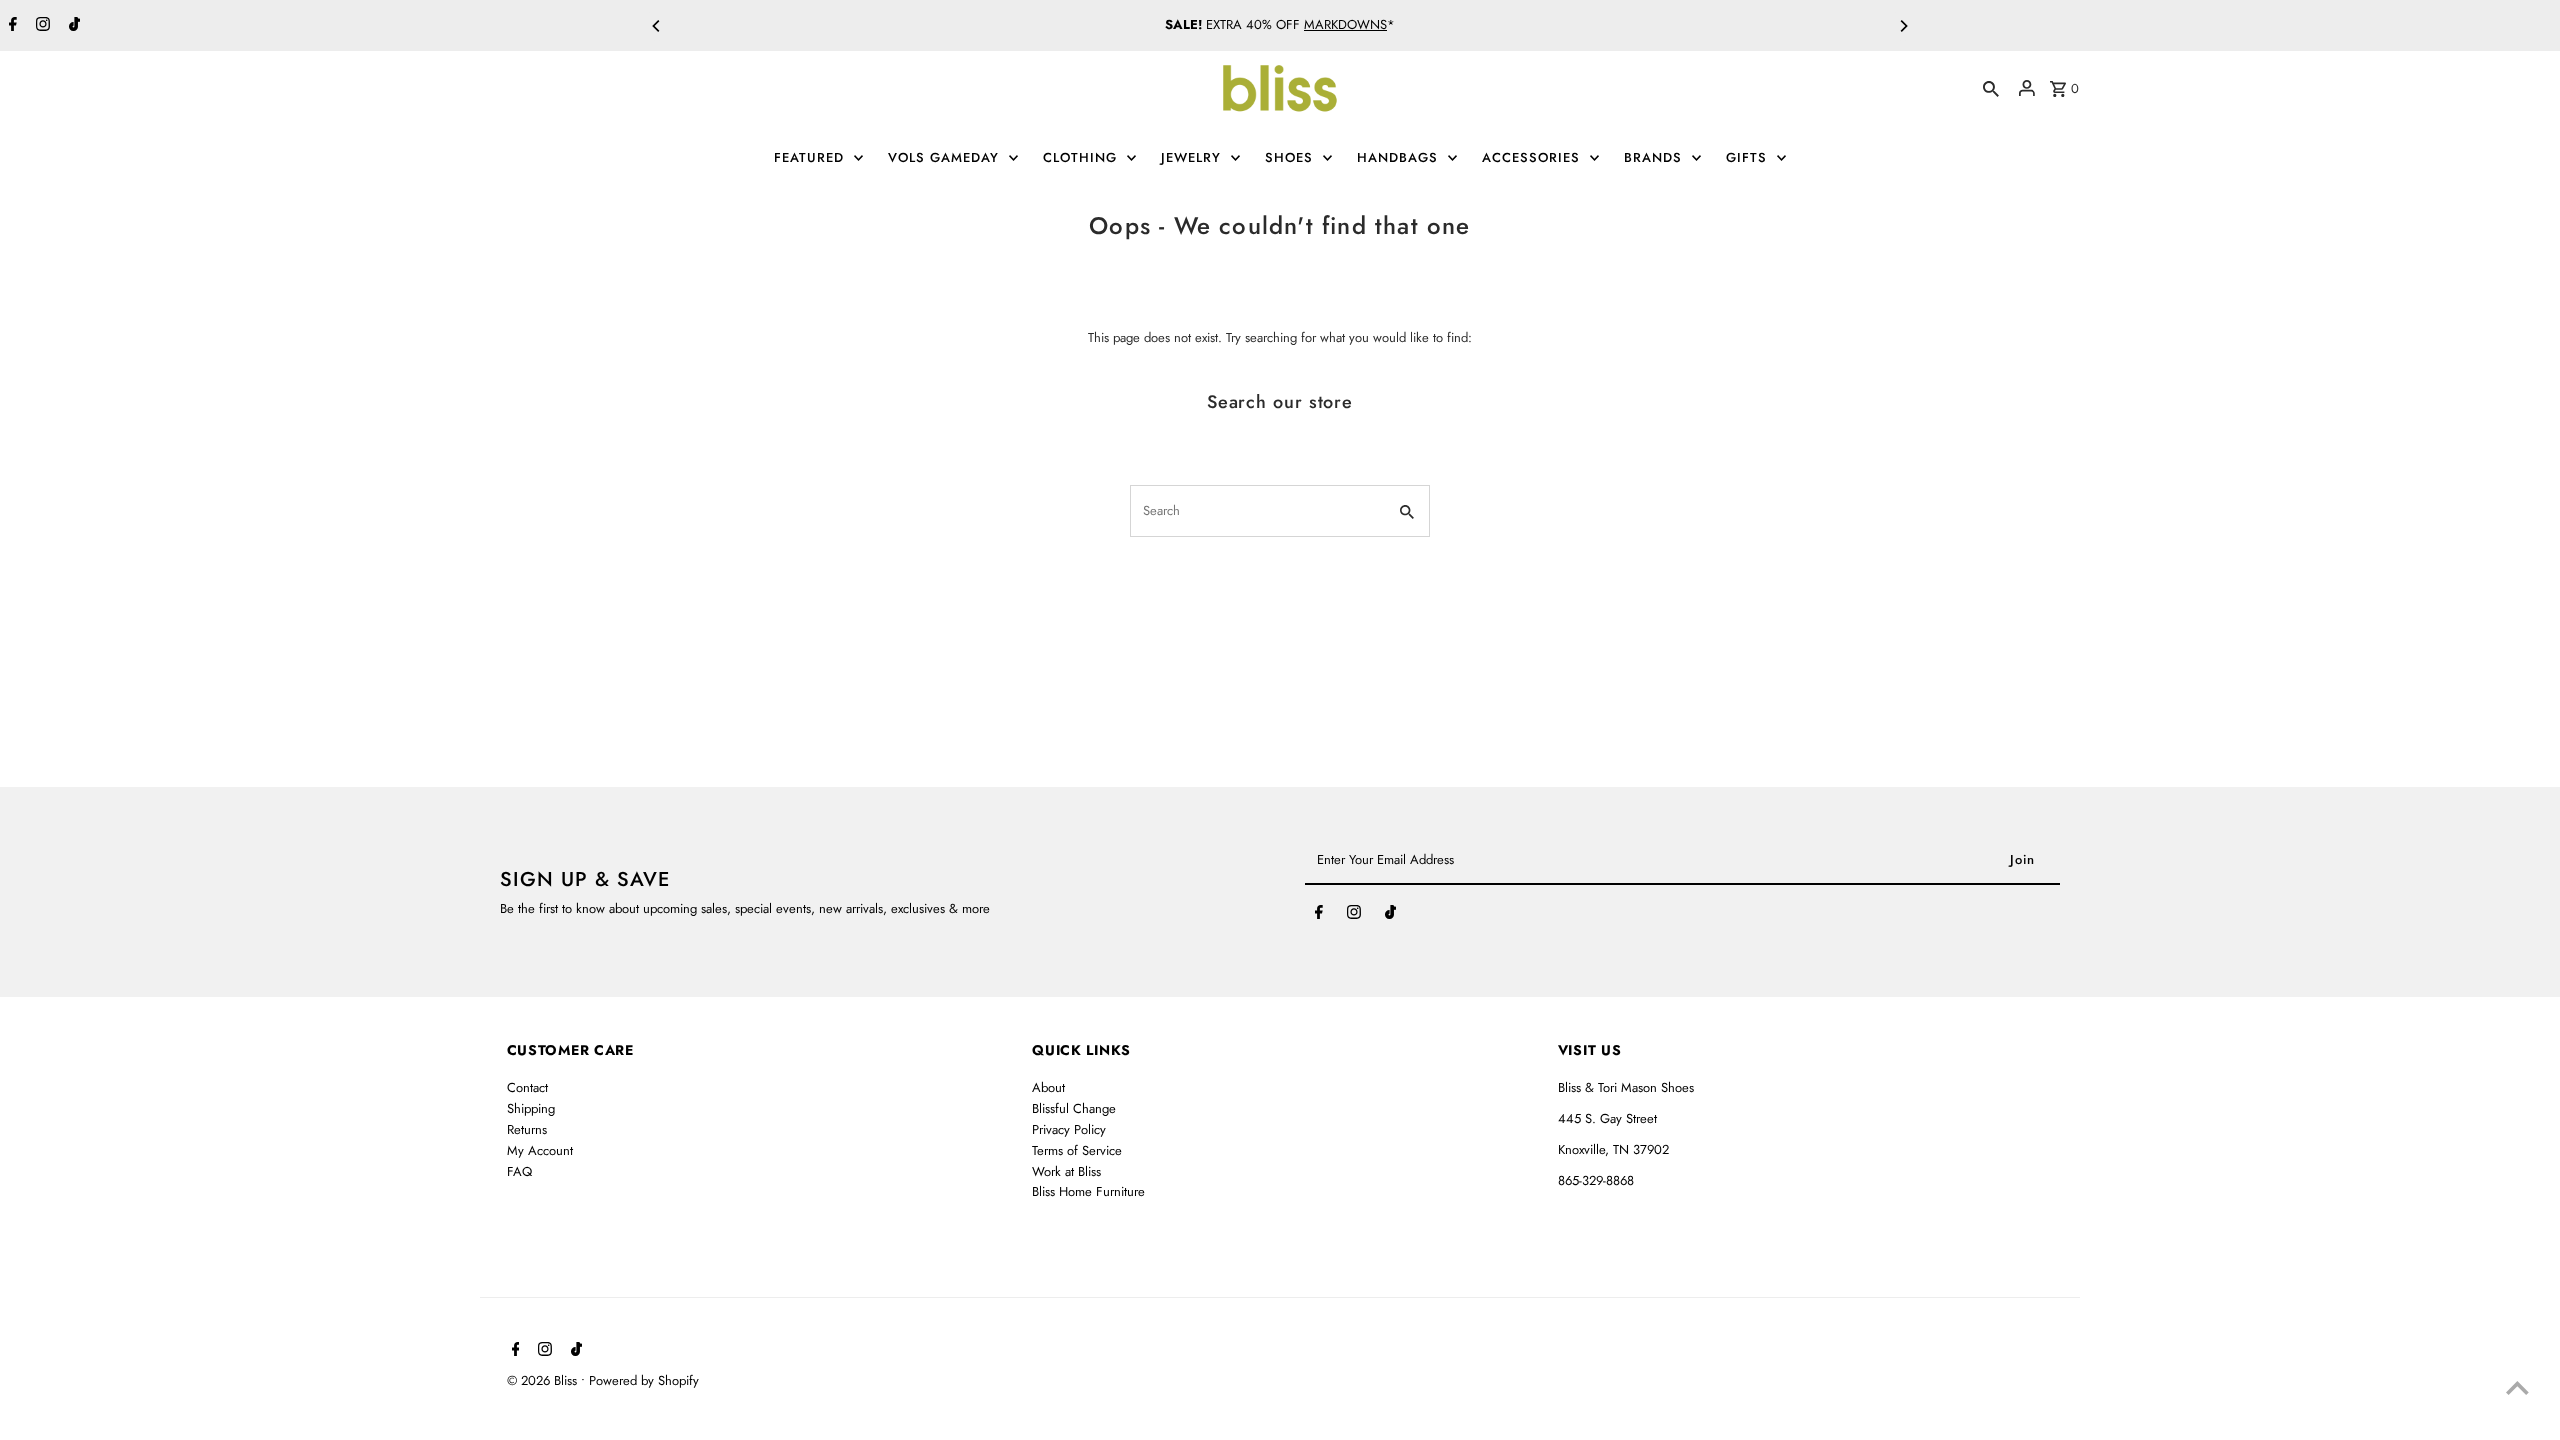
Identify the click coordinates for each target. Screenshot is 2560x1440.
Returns (527, 1129)
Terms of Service (1077, 1150)
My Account (540, 1150)
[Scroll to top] (2517, 1387)
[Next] (1903, 26)
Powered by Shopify (644, 1380)
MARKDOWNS (1345, 24)
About (1048, 1087)
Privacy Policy (1069, 1129)
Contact (527, 1087)
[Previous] (657, 26)
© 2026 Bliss (544, 1380)
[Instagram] (40, 26)
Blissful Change (1074, 1108)
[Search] (1991, 88)
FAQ (519, 1171)
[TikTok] (72, 26)
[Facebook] (10, 26)
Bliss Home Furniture (1088, 1191)
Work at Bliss (1066, 1171)
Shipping (531, 1108)
